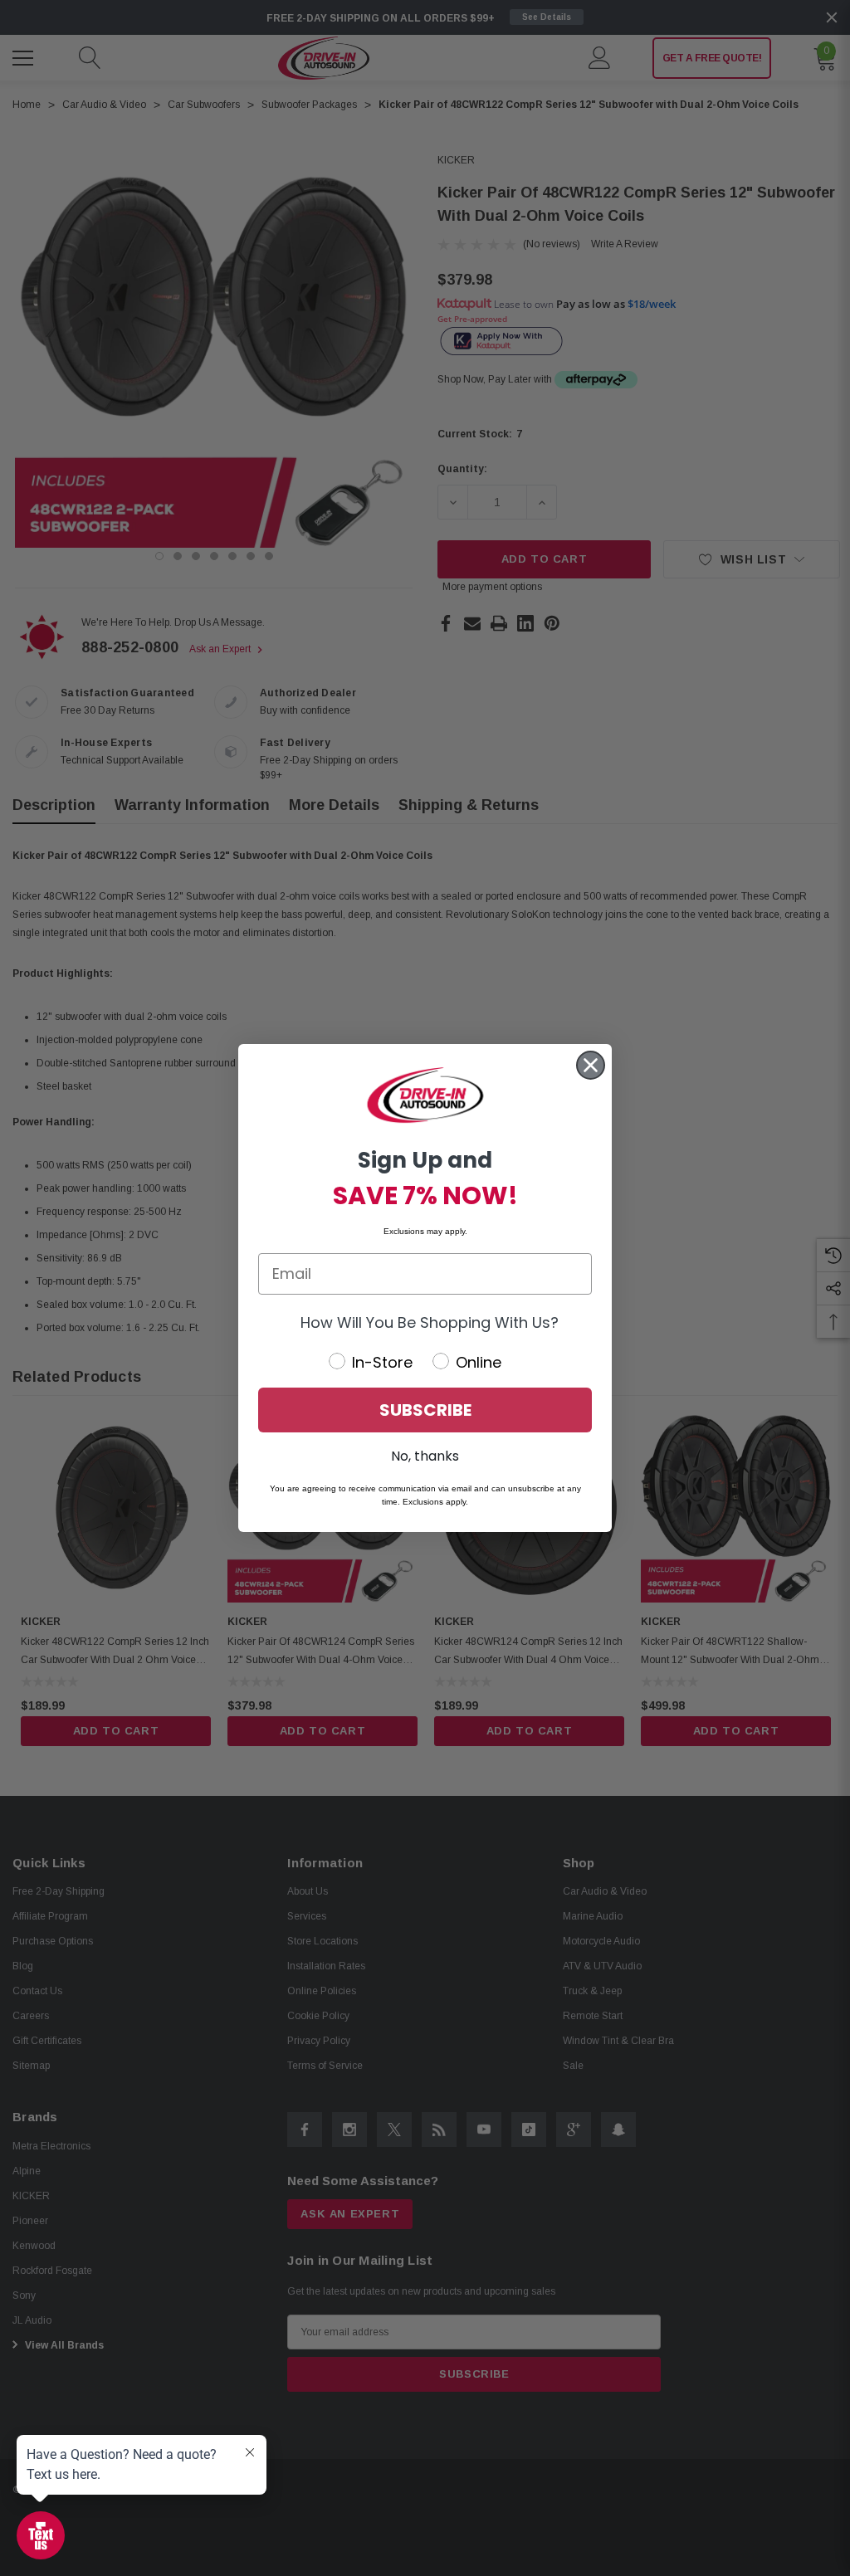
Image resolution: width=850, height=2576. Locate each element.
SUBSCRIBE (425, 1410)
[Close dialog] (591, 1065)
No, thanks (425, 1456)
